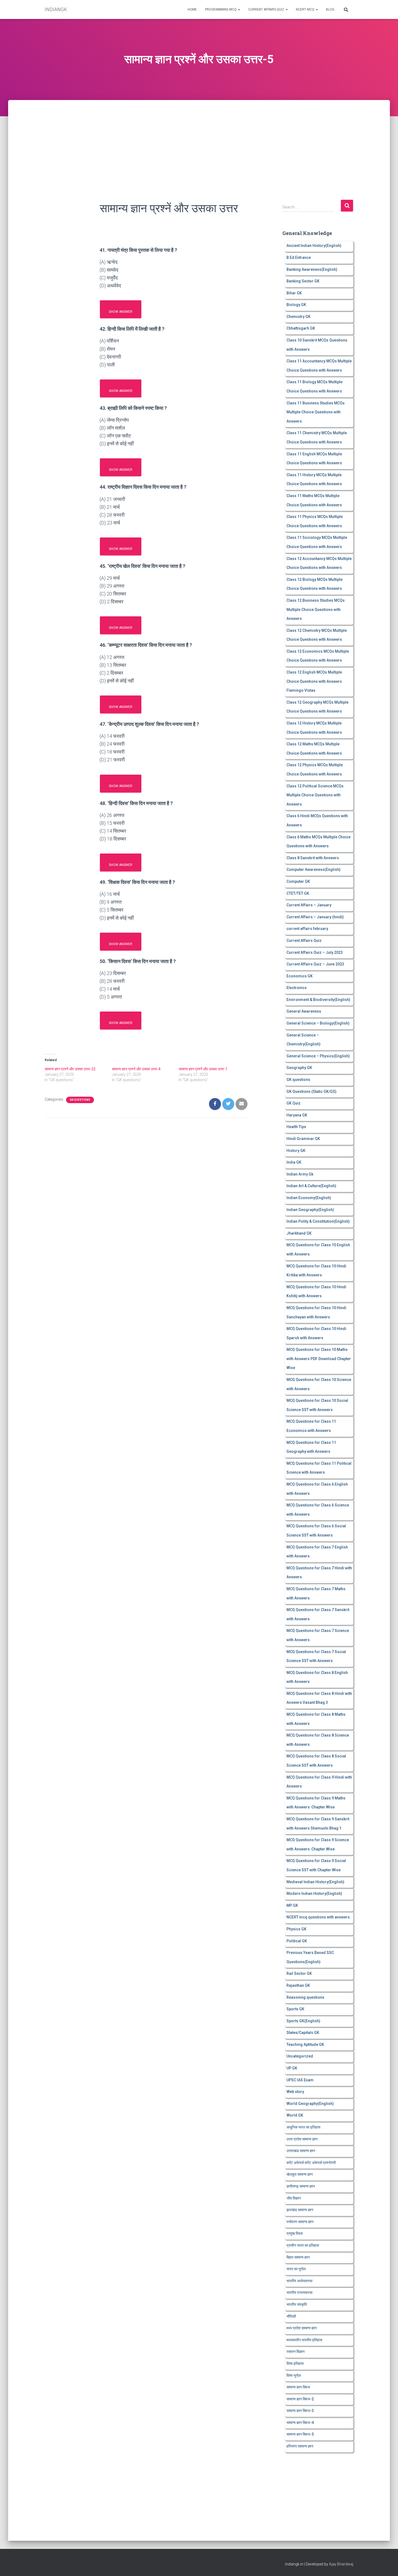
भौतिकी (291, 2316)
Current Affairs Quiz (267, 9)
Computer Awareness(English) (314, 870)
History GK (296, 1151)
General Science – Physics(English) (318, 1056)
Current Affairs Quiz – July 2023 (315, 952)
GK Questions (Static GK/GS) (311, 1091)
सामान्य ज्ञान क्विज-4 (300, 2423)
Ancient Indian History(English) (314, 246)
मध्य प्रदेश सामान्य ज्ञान (302, 2328)
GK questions (80, 1100)
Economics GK (300, 976)
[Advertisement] (199, 140)
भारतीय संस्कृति (297, 2304)
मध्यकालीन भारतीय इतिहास (304, 2340)
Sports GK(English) (303, 2021)
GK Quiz (293, 1103)
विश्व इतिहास (295, 2364)
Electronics (297, 988)
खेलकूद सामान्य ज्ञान (300, 2174)
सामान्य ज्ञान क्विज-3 (300, 2411)
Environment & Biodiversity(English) (318, 1000)
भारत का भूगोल (296, 2269)
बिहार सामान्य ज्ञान (298, 2257)
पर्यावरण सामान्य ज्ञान (300, 2222)
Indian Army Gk (300, 1174)
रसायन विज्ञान (296, 2352)
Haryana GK (297, 1115)
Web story (295, 2092)
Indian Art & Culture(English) (311, 1186)
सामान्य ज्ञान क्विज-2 (300, 2399)
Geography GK (299, 1068)
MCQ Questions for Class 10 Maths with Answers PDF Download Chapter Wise (319, 1359)
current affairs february (307, 929)
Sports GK (295, 2009)
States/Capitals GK (303, 2033)
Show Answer (121, 312)
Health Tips (296, 1127)
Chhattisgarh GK (301, 328)
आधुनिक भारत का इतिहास (303, 2127)
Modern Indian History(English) (314, 1894)
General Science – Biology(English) (318, 1023)
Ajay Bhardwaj (341, 2564)
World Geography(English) (310, 2104)
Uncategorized (300, 2056)
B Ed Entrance (299, 257)
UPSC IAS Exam (300, 2080)
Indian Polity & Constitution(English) (318, 1221)
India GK (294, 1162)
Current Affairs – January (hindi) (315, 917)
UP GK (292, 2068)
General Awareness (304, 1011)
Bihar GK (294, 293)
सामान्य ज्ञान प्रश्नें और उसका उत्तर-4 (136, 1069)
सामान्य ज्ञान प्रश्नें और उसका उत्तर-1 (203, 1069)
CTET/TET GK (298, 893)
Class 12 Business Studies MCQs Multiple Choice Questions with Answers (316, 609)
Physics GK (296, 1929)
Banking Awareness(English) (312, 269)
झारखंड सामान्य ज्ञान (300, 2210)
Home (192, 9)
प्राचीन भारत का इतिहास (303, 2245)
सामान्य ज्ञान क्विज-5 (300, 2434)
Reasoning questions (305, 1997)
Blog (330, 9)
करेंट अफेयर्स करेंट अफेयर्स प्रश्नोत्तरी (311, 2163)
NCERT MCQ (306, 9)
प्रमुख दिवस (295, 2233)
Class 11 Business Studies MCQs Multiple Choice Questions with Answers (316, 412)
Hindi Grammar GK (303, 1139)
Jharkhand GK (299, 1233)
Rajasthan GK (298, 1985)
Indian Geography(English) (310, 1210)
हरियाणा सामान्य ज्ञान (300, 2446)
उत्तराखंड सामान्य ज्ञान (301, 2151)
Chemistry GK (298, 317)
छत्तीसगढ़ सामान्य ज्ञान (301, 2186)
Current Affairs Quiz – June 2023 (315, 964)
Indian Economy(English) (309, 1198)
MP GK (292, 1905)
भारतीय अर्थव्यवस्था (299, 2281)
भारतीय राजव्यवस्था (299, 2292)
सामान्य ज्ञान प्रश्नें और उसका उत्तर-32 (70, 1069)
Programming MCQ (221, 9)
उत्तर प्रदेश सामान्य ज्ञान (302, 2139)
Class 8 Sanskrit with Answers (313, 858)
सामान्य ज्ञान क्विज (298, 2387)
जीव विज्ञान (294, 2198)
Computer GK (298, 881)
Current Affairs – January (309, 905)
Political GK (297, 1941)
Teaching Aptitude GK (305, 2044)
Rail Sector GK (299, 1973)
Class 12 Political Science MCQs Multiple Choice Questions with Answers (315, 795)
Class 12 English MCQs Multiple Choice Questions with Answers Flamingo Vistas (314, 681)
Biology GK (296, 305)
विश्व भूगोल (294, 2375)
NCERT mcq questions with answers (318, 1917)
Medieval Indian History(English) (315, 1882)
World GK (295, 2115)
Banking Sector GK (303, 281)
